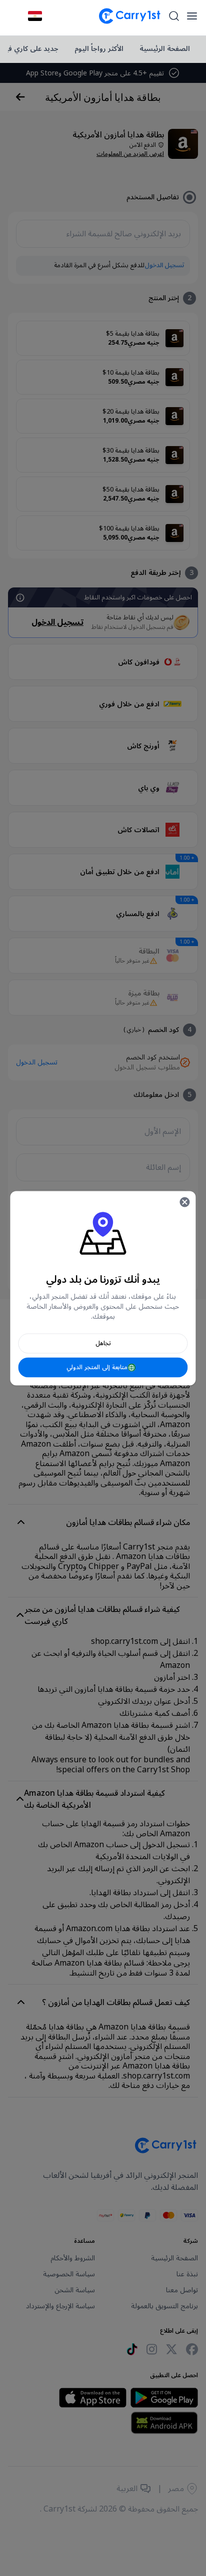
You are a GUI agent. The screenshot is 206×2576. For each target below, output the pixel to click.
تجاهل (103, 1343)
